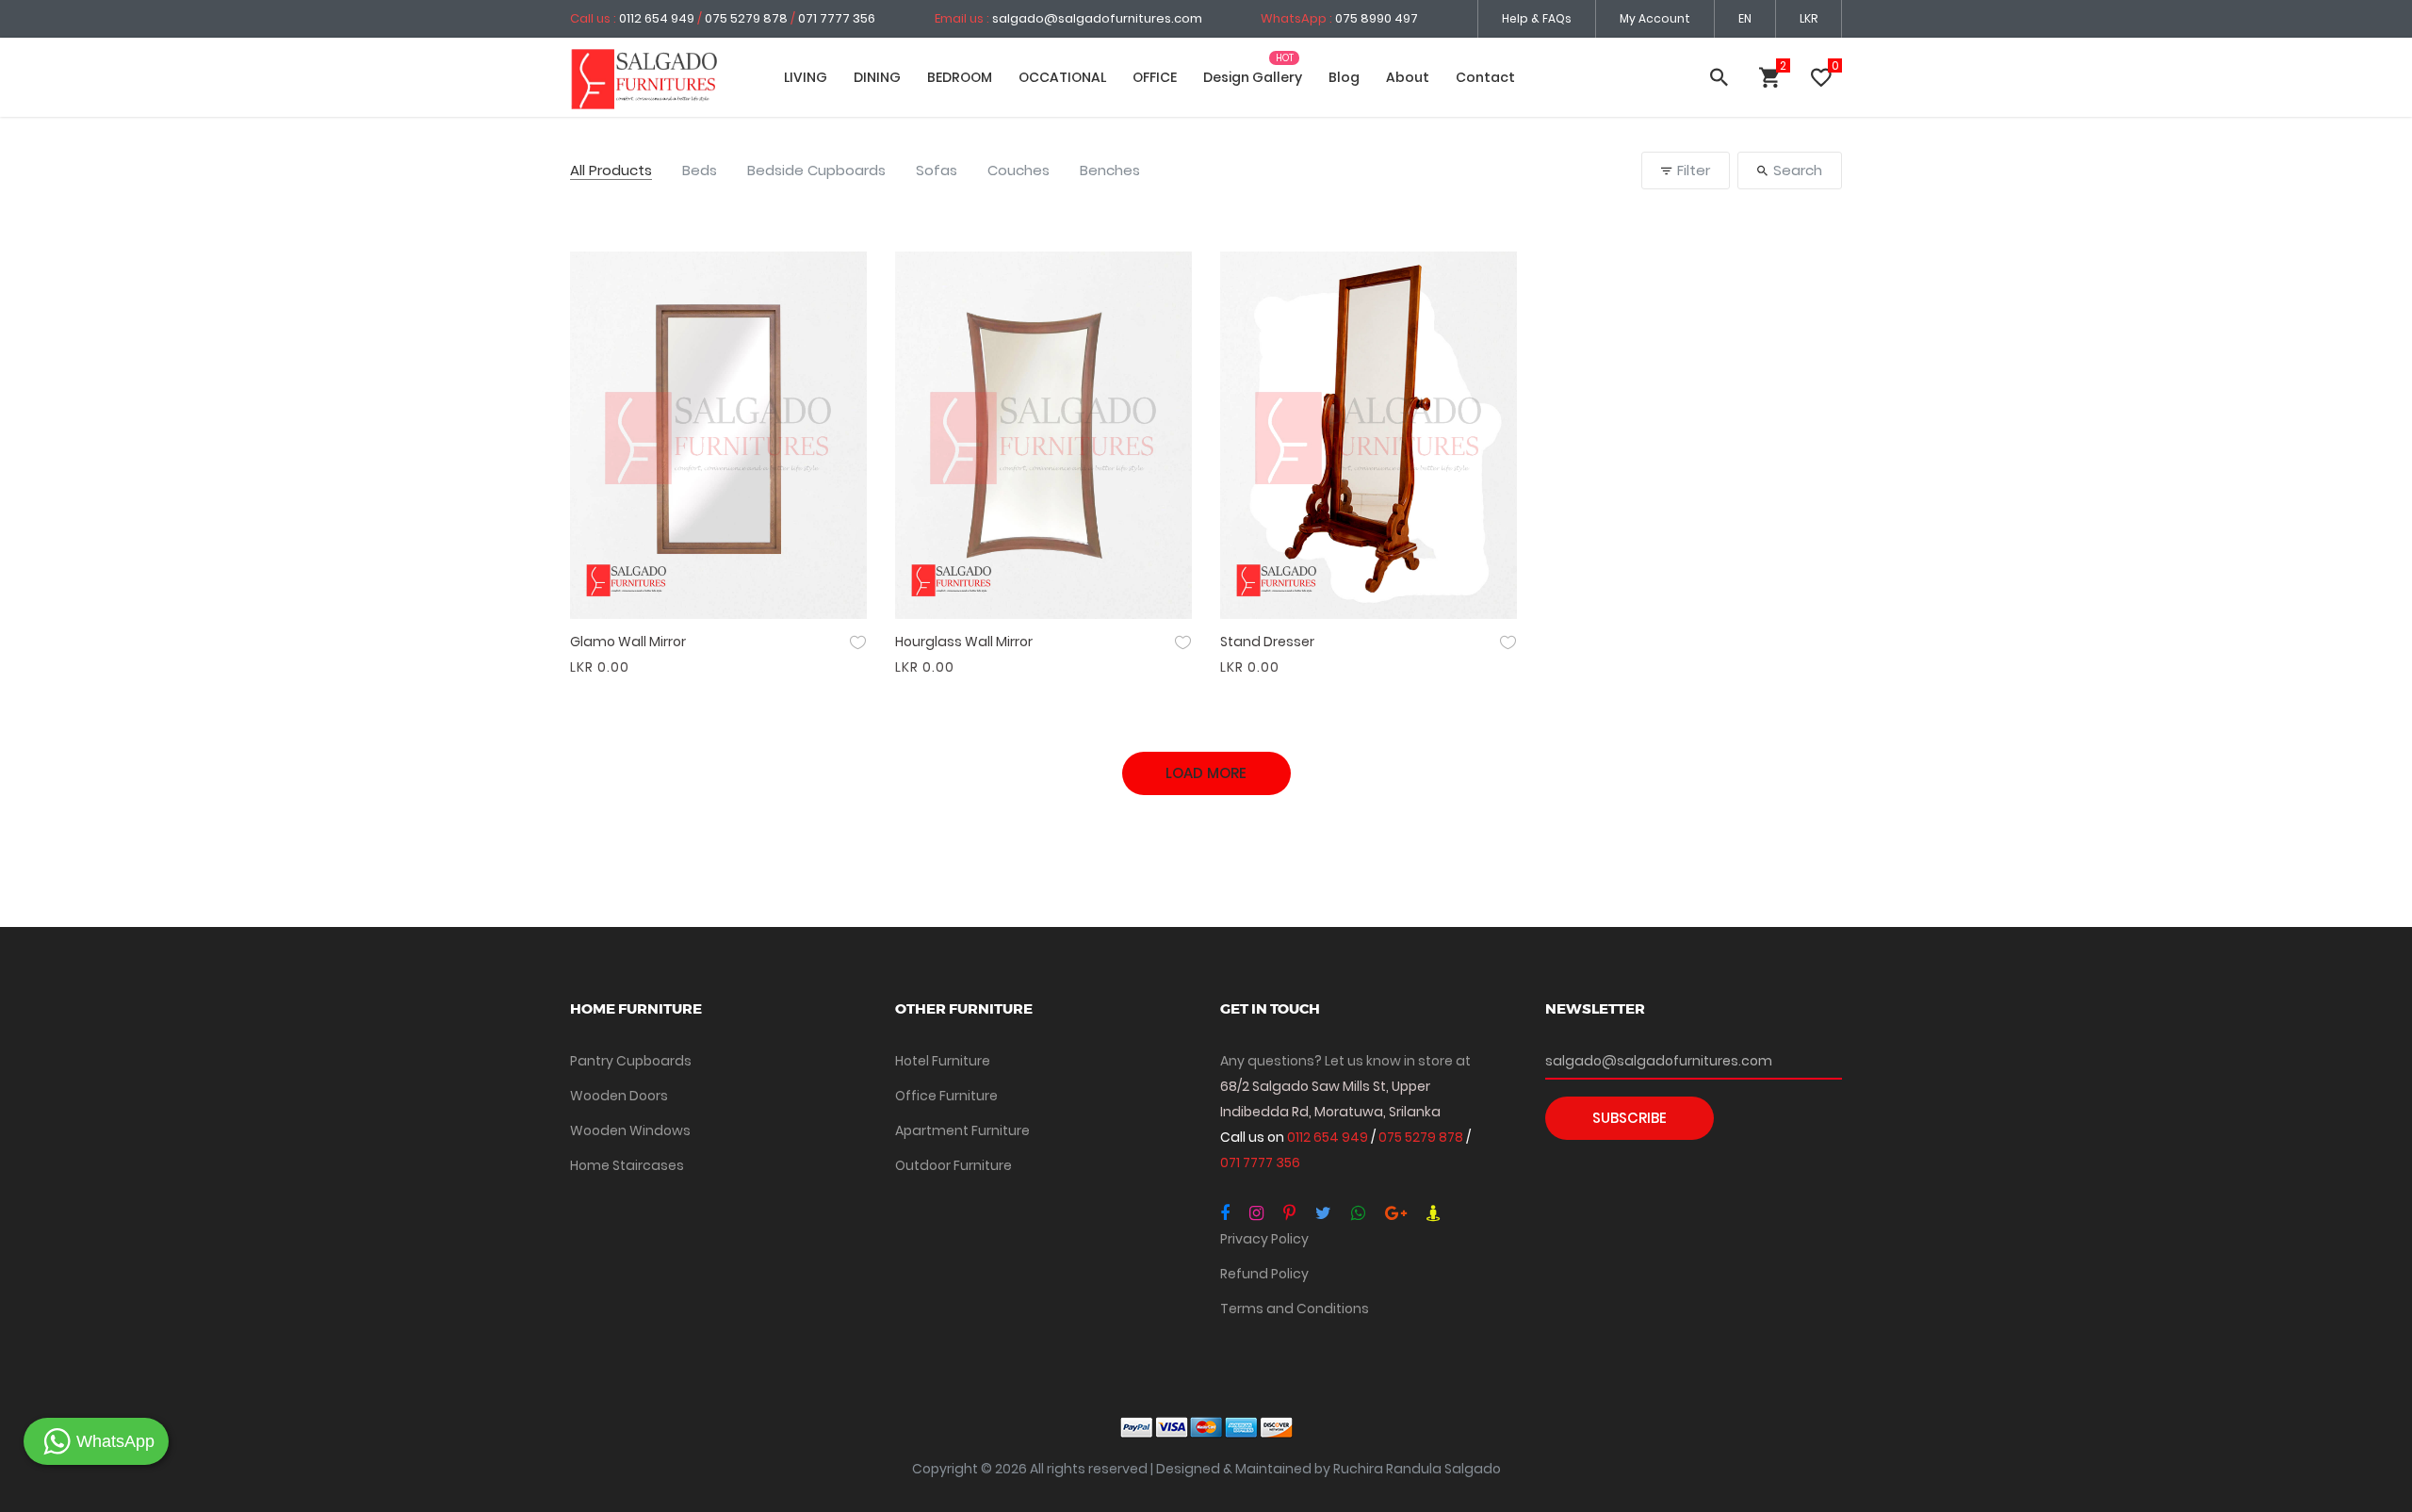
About (1408, 77)
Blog (1344, 77)
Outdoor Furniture (953, 1165)
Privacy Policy (1264, 1239)
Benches (1110, 171)
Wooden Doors (619, 1096)
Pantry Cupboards (631, 1061)
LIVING (806, 77)
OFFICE (1155, 77)
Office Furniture (946, 1096)
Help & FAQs (1537, 18)
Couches (1019, 171)
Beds (700, 171)
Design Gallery (1253, 77)
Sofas (937, 171)
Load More (1206, 773)
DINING (877, 77)
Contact (1485, 77)
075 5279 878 (746, 18)
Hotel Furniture (943, 1061)
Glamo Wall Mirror (628, 642)
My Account (1655, 18)
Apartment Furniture (962, 1130)
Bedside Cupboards (816, 171)
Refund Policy (1264, 1274)
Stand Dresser (1267, 642)
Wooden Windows (630, 1130)
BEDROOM (960, 77)
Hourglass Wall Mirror (964, 642)
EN (1745, 18)
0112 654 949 (658, 18)
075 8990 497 (1377, 18)
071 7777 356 (837, 18)
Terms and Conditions (1295, 1309)
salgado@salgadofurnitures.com (1097, 18)
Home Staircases (627, 1165)
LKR (1809, 18)
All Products (611, 171)
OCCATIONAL (1062, 77)
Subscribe (1630, 1118)
